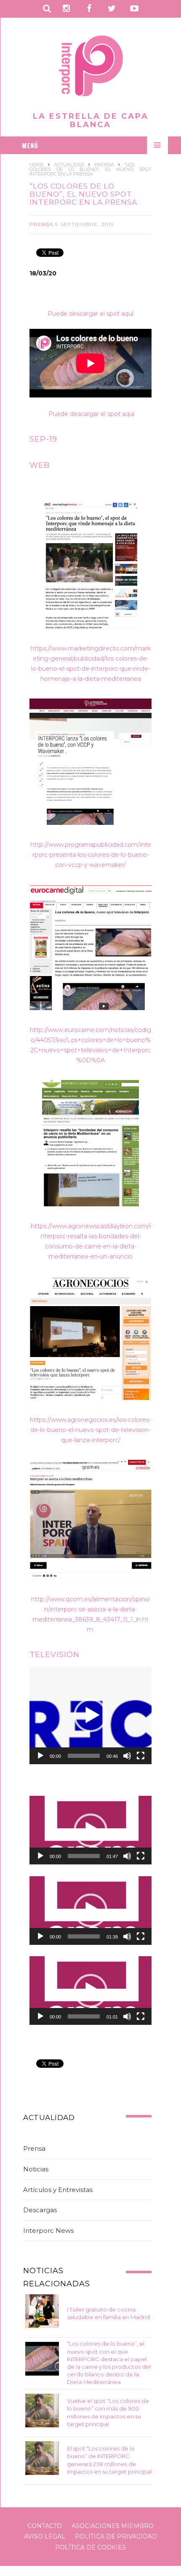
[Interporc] (91, 67)
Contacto (45, 2526)
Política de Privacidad (116, 2536)
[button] (90, 1715)
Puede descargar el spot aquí (90, 314)
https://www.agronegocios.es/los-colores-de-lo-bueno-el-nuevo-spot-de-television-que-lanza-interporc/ (90, 1430)
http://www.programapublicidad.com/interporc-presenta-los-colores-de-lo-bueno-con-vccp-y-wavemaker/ (91, 855)
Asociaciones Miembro (113, 2526)
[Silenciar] (127, 1756)
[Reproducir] (40, 1756)
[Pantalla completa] (141, 1756)
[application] (90, 1715)
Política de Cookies (90, 2547)
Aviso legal (45, 2536)
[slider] (84, 1756)
